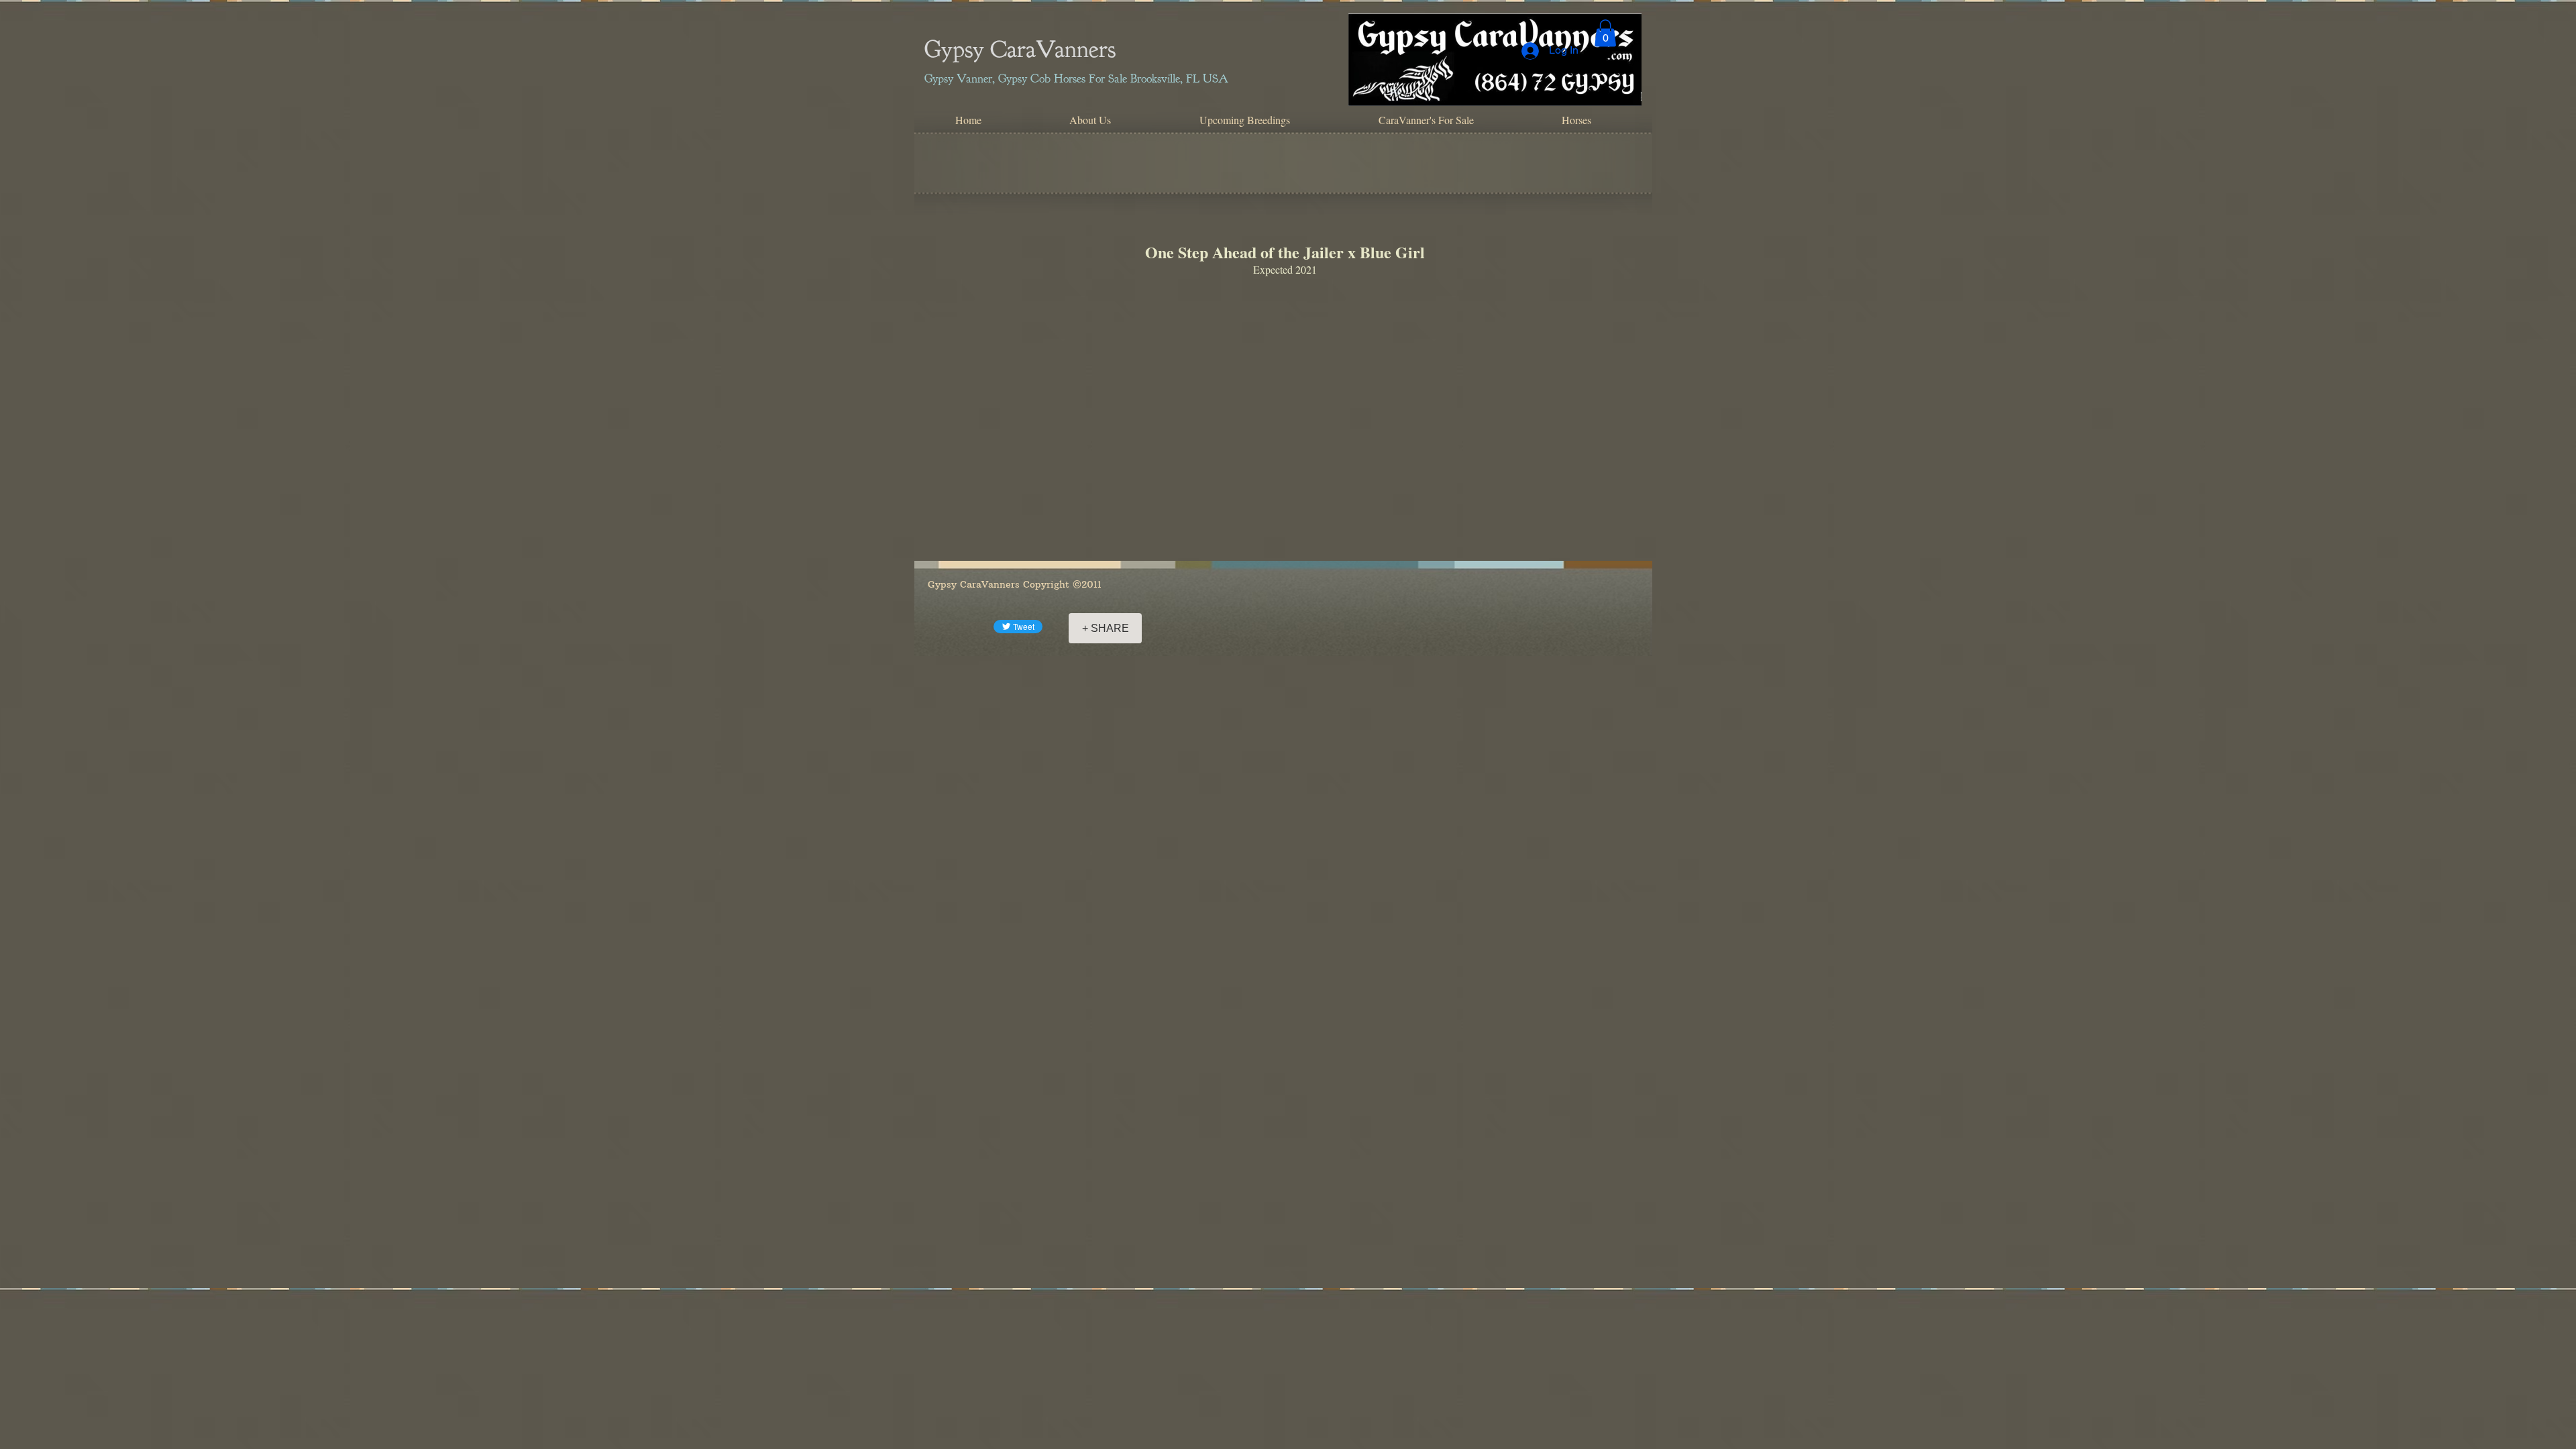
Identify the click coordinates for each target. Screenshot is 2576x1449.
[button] (1605, 33)
